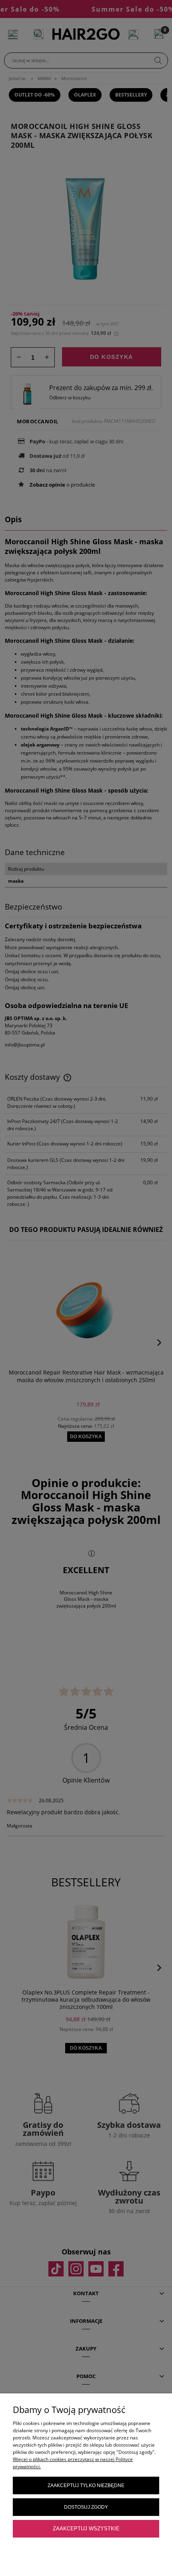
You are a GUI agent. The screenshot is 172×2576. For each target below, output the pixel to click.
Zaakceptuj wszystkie (86, 2529)
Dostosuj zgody (86, 2507)
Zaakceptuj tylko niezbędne (86, 2485)
